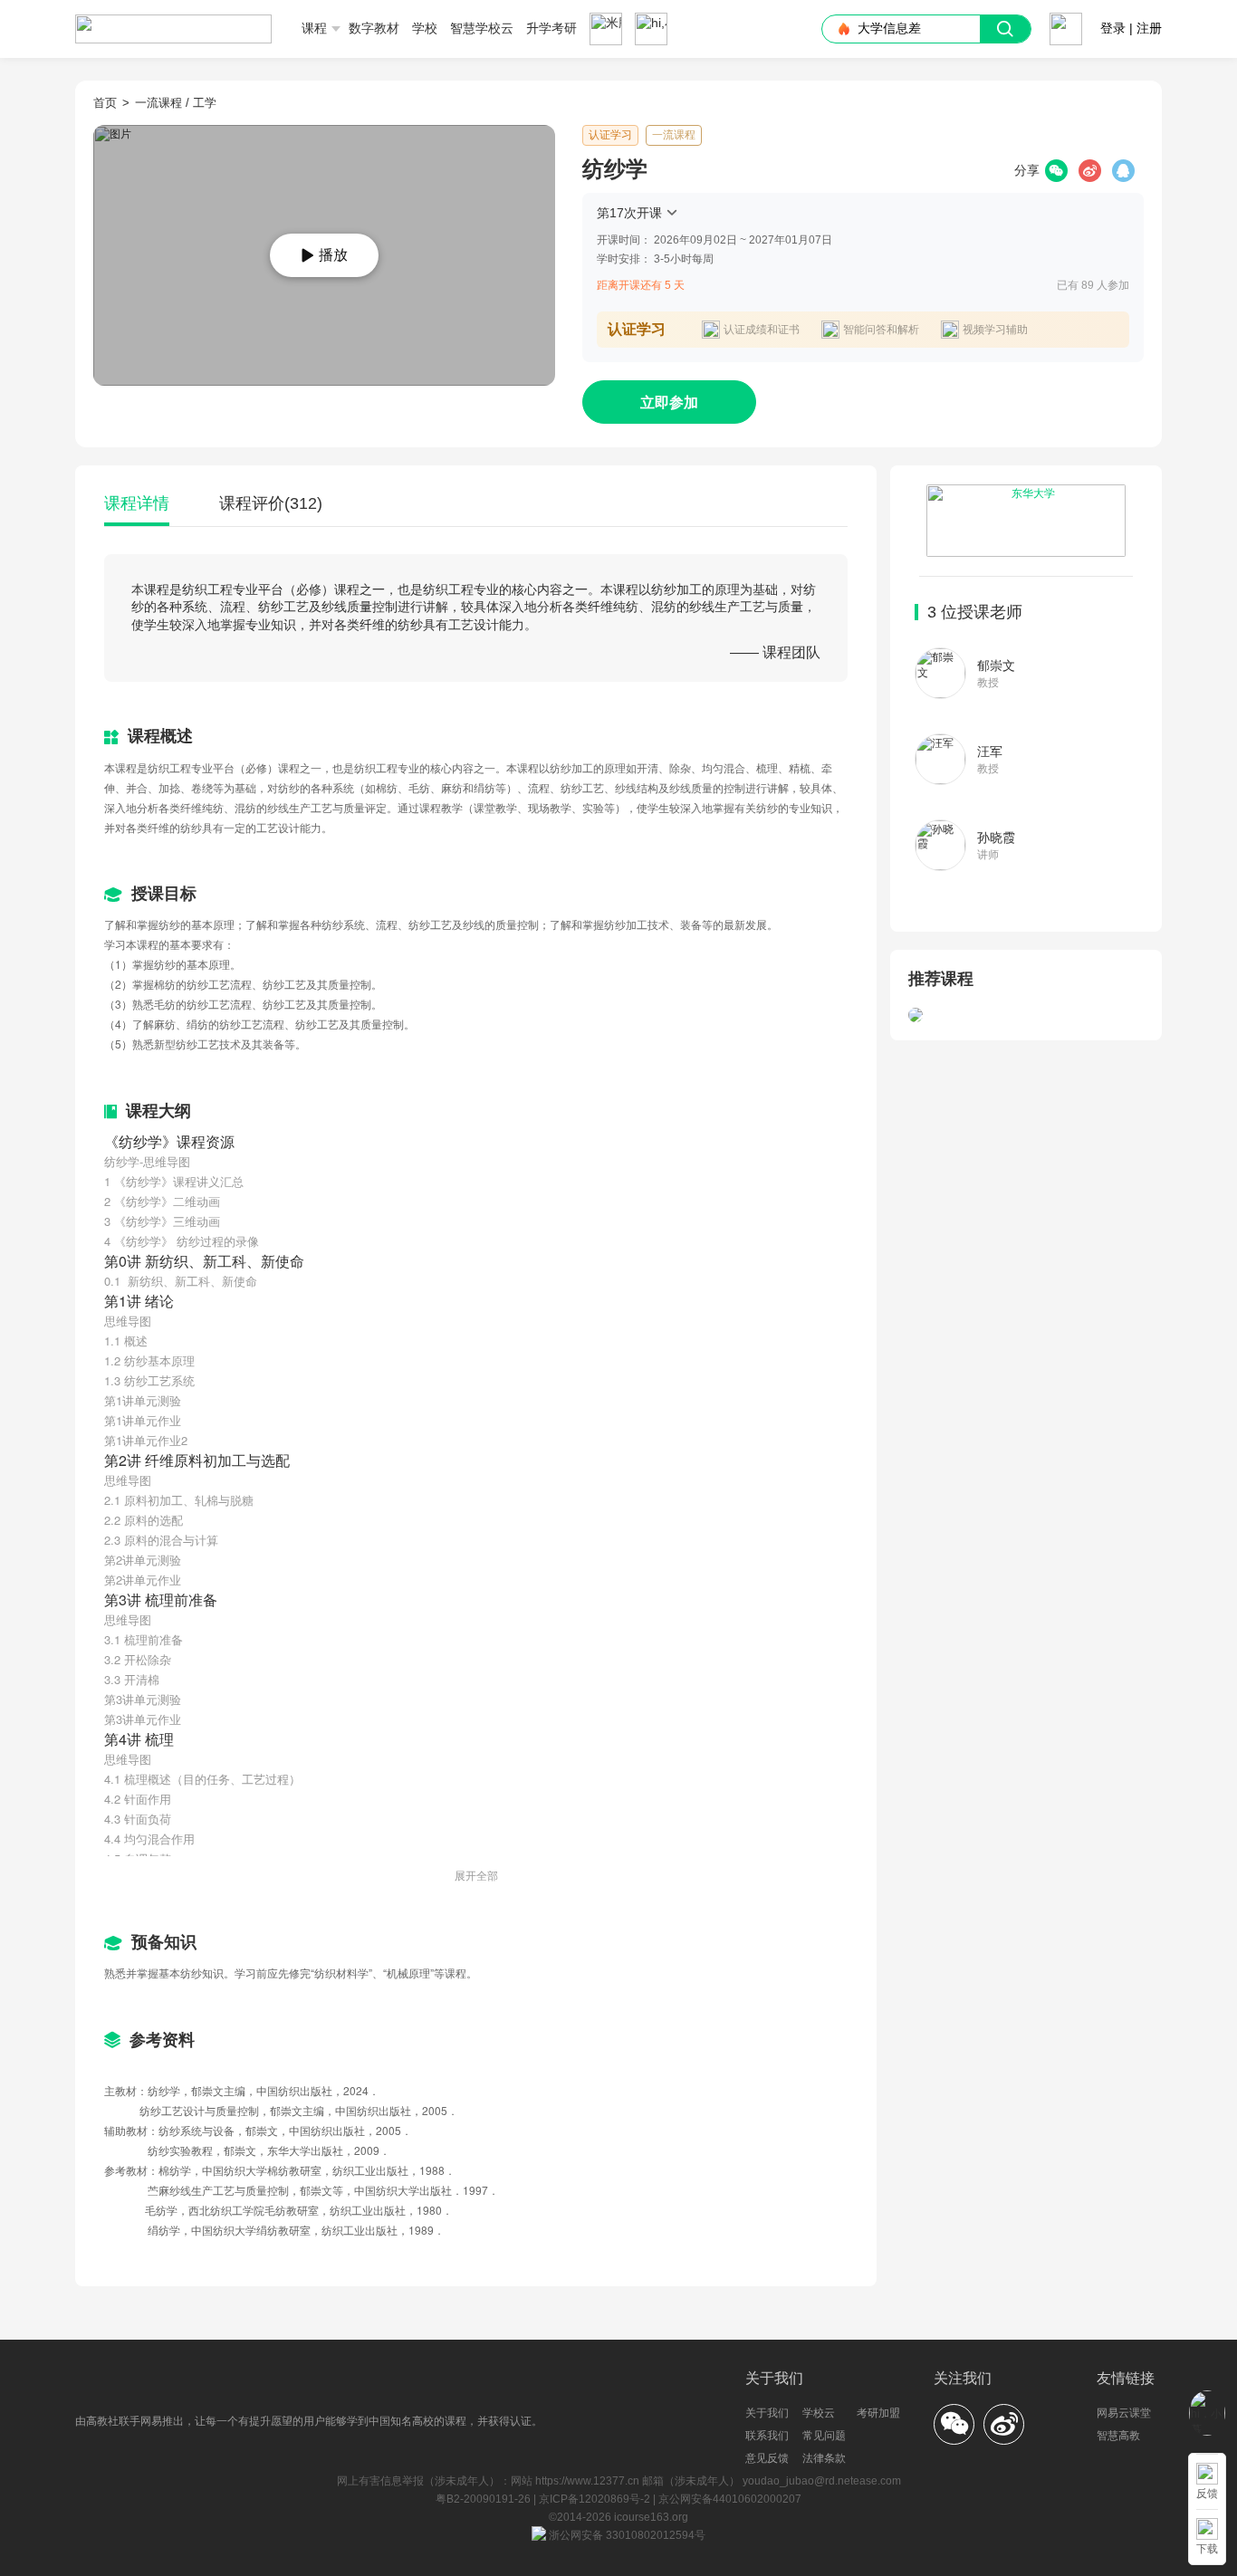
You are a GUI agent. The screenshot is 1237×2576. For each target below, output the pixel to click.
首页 (105, 103)
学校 (425, 28)
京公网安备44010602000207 (730, 2499)
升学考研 (551, 28)
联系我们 (767, 2436)
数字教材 (374, 28)
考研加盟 (878, 2413)
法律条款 (824, 2458)
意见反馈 (767, 2458)
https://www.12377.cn (587, 2481)
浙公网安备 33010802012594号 (626, 2535)
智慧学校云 (482, 28)
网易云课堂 (1124, 2413)
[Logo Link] (173, 23)
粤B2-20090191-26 (484, 2499)
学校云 (819, 2413)
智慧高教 (1118, 2436)
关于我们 (767, 2413)
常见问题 (824, 2436)
